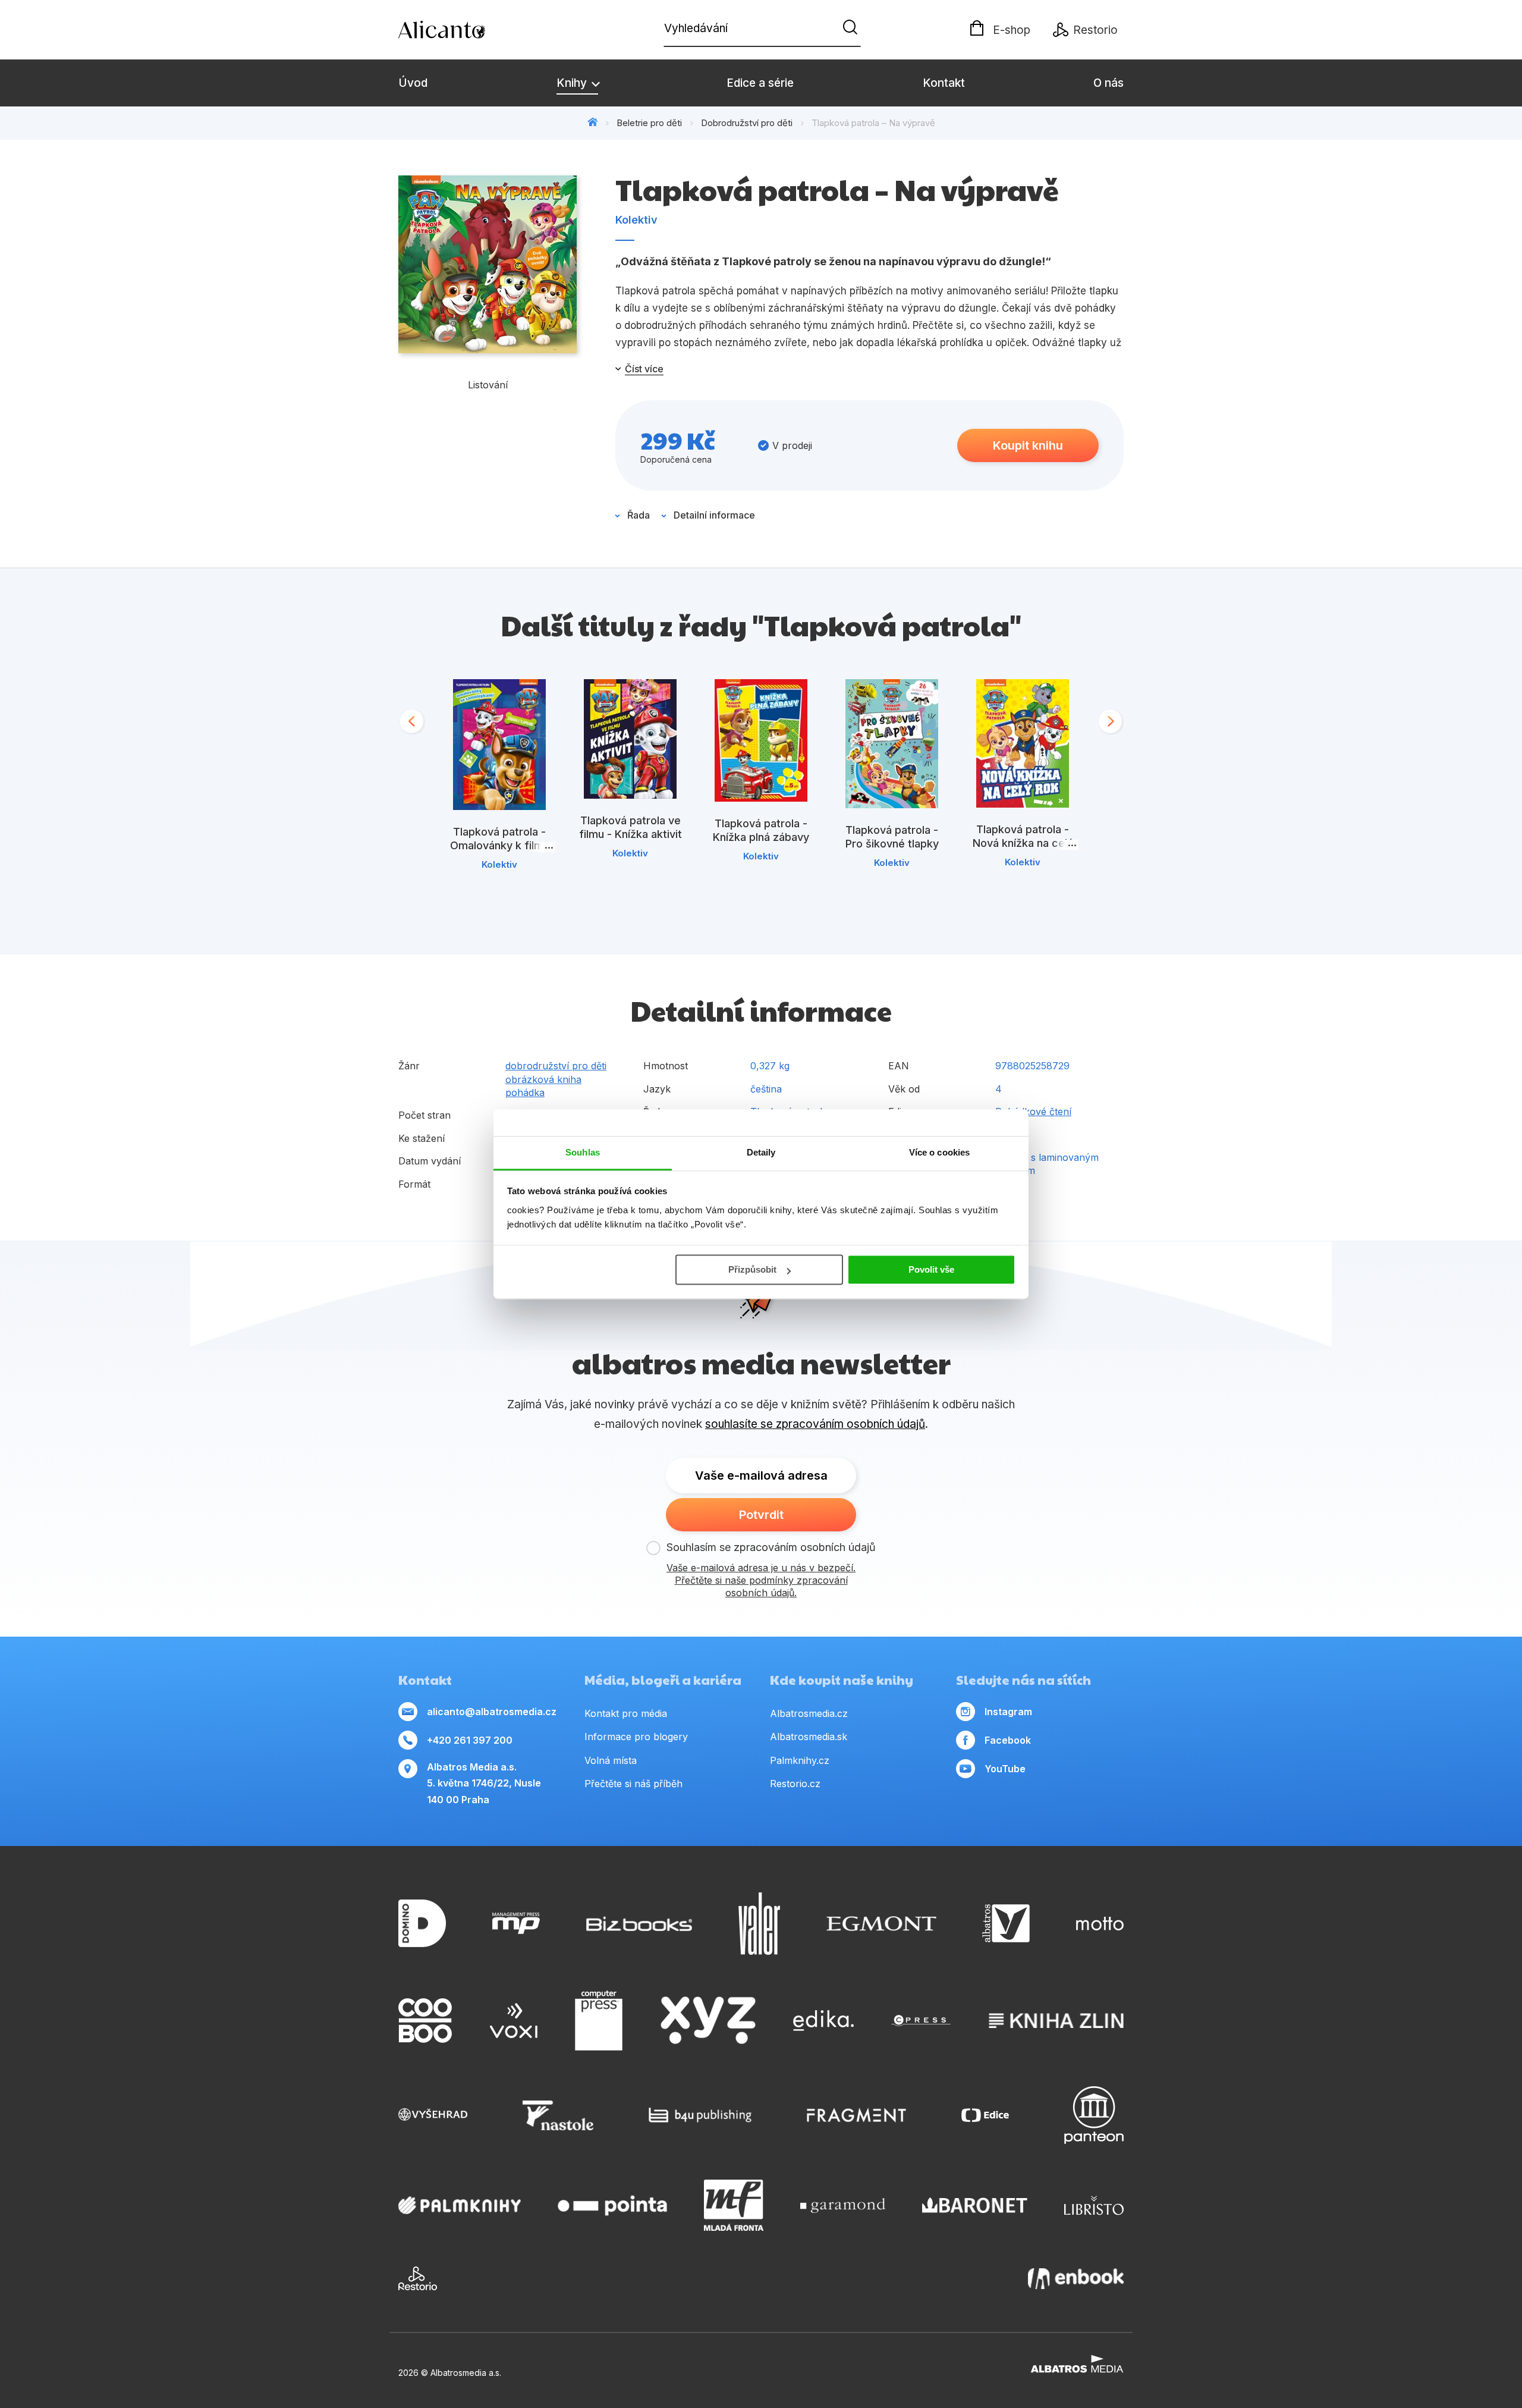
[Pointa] (612, 2205)
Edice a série (760, 83)
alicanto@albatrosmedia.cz (492, 1712)
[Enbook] (1076, 2278)
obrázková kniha (543, 1079)
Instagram (1008, 1712)
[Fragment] (856, 2115)
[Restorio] (418, 2278)
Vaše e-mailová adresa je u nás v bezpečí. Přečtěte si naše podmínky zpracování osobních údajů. (761, 1580)
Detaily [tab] (761, 1152)
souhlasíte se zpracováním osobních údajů (815, 1424)
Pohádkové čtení (1033, 1112)
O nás (1109, 83)
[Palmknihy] (460, 2205)
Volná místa (611, 1760)
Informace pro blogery (636, 1737)
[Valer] (759, 1924)
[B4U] (700, 2115)
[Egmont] (881, 1924)
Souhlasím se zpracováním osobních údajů (771, 1547)
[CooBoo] (425, 2021)
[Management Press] (516, 1924)
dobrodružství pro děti (556, 1066)
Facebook (1008, 1740)
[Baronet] (975, 2205)
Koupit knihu (1028, 445)
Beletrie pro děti (649, 123)
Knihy (573, 83)
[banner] (467, 30)
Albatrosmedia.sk (809, 1737)
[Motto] (1100, 1924)
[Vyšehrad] (433, 2115)
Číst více (644, 369)
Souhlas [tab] (583, 1152)
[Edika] (823, 2021)
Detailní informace (714, 515)
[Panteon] (1094, 2115)
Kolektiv (636, 220)
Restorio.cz (795, 1784)
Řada (639, 515)
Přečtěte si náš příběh (633, 1784)
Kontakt (944, 83)
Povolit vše (931, 1269)
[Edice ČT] (985, 2115)
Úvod (413, 83)
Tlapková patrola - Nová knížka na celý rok (1023, 843)
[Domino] (422, 1924)
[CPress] (921, 2021)
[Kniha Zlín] (1056, 2021)
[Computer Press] (599, 2021)
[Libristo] (1094, 2205)
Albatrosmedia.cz (809, 1713)
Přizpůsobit (752, 1269)
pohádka (525, 1092)
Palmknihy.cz (800, 1760)
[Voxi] (514, 2021)
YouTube (1005, 1769)
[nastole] (558, 2115)
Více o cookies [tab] (939, 1152)
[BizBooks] (639, 1924)
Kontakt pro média (626, 1713)
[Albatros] (1006, 1924)
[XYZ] (708, 2021)
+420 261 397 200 (470, 1740)
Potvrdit (761, 1515)
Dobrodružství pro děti (747, 123)
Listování (488, 385)
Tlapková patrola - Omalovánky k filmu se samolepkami (500, 845)
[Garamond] (843, 2205)
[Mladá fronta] (734, 2205)
